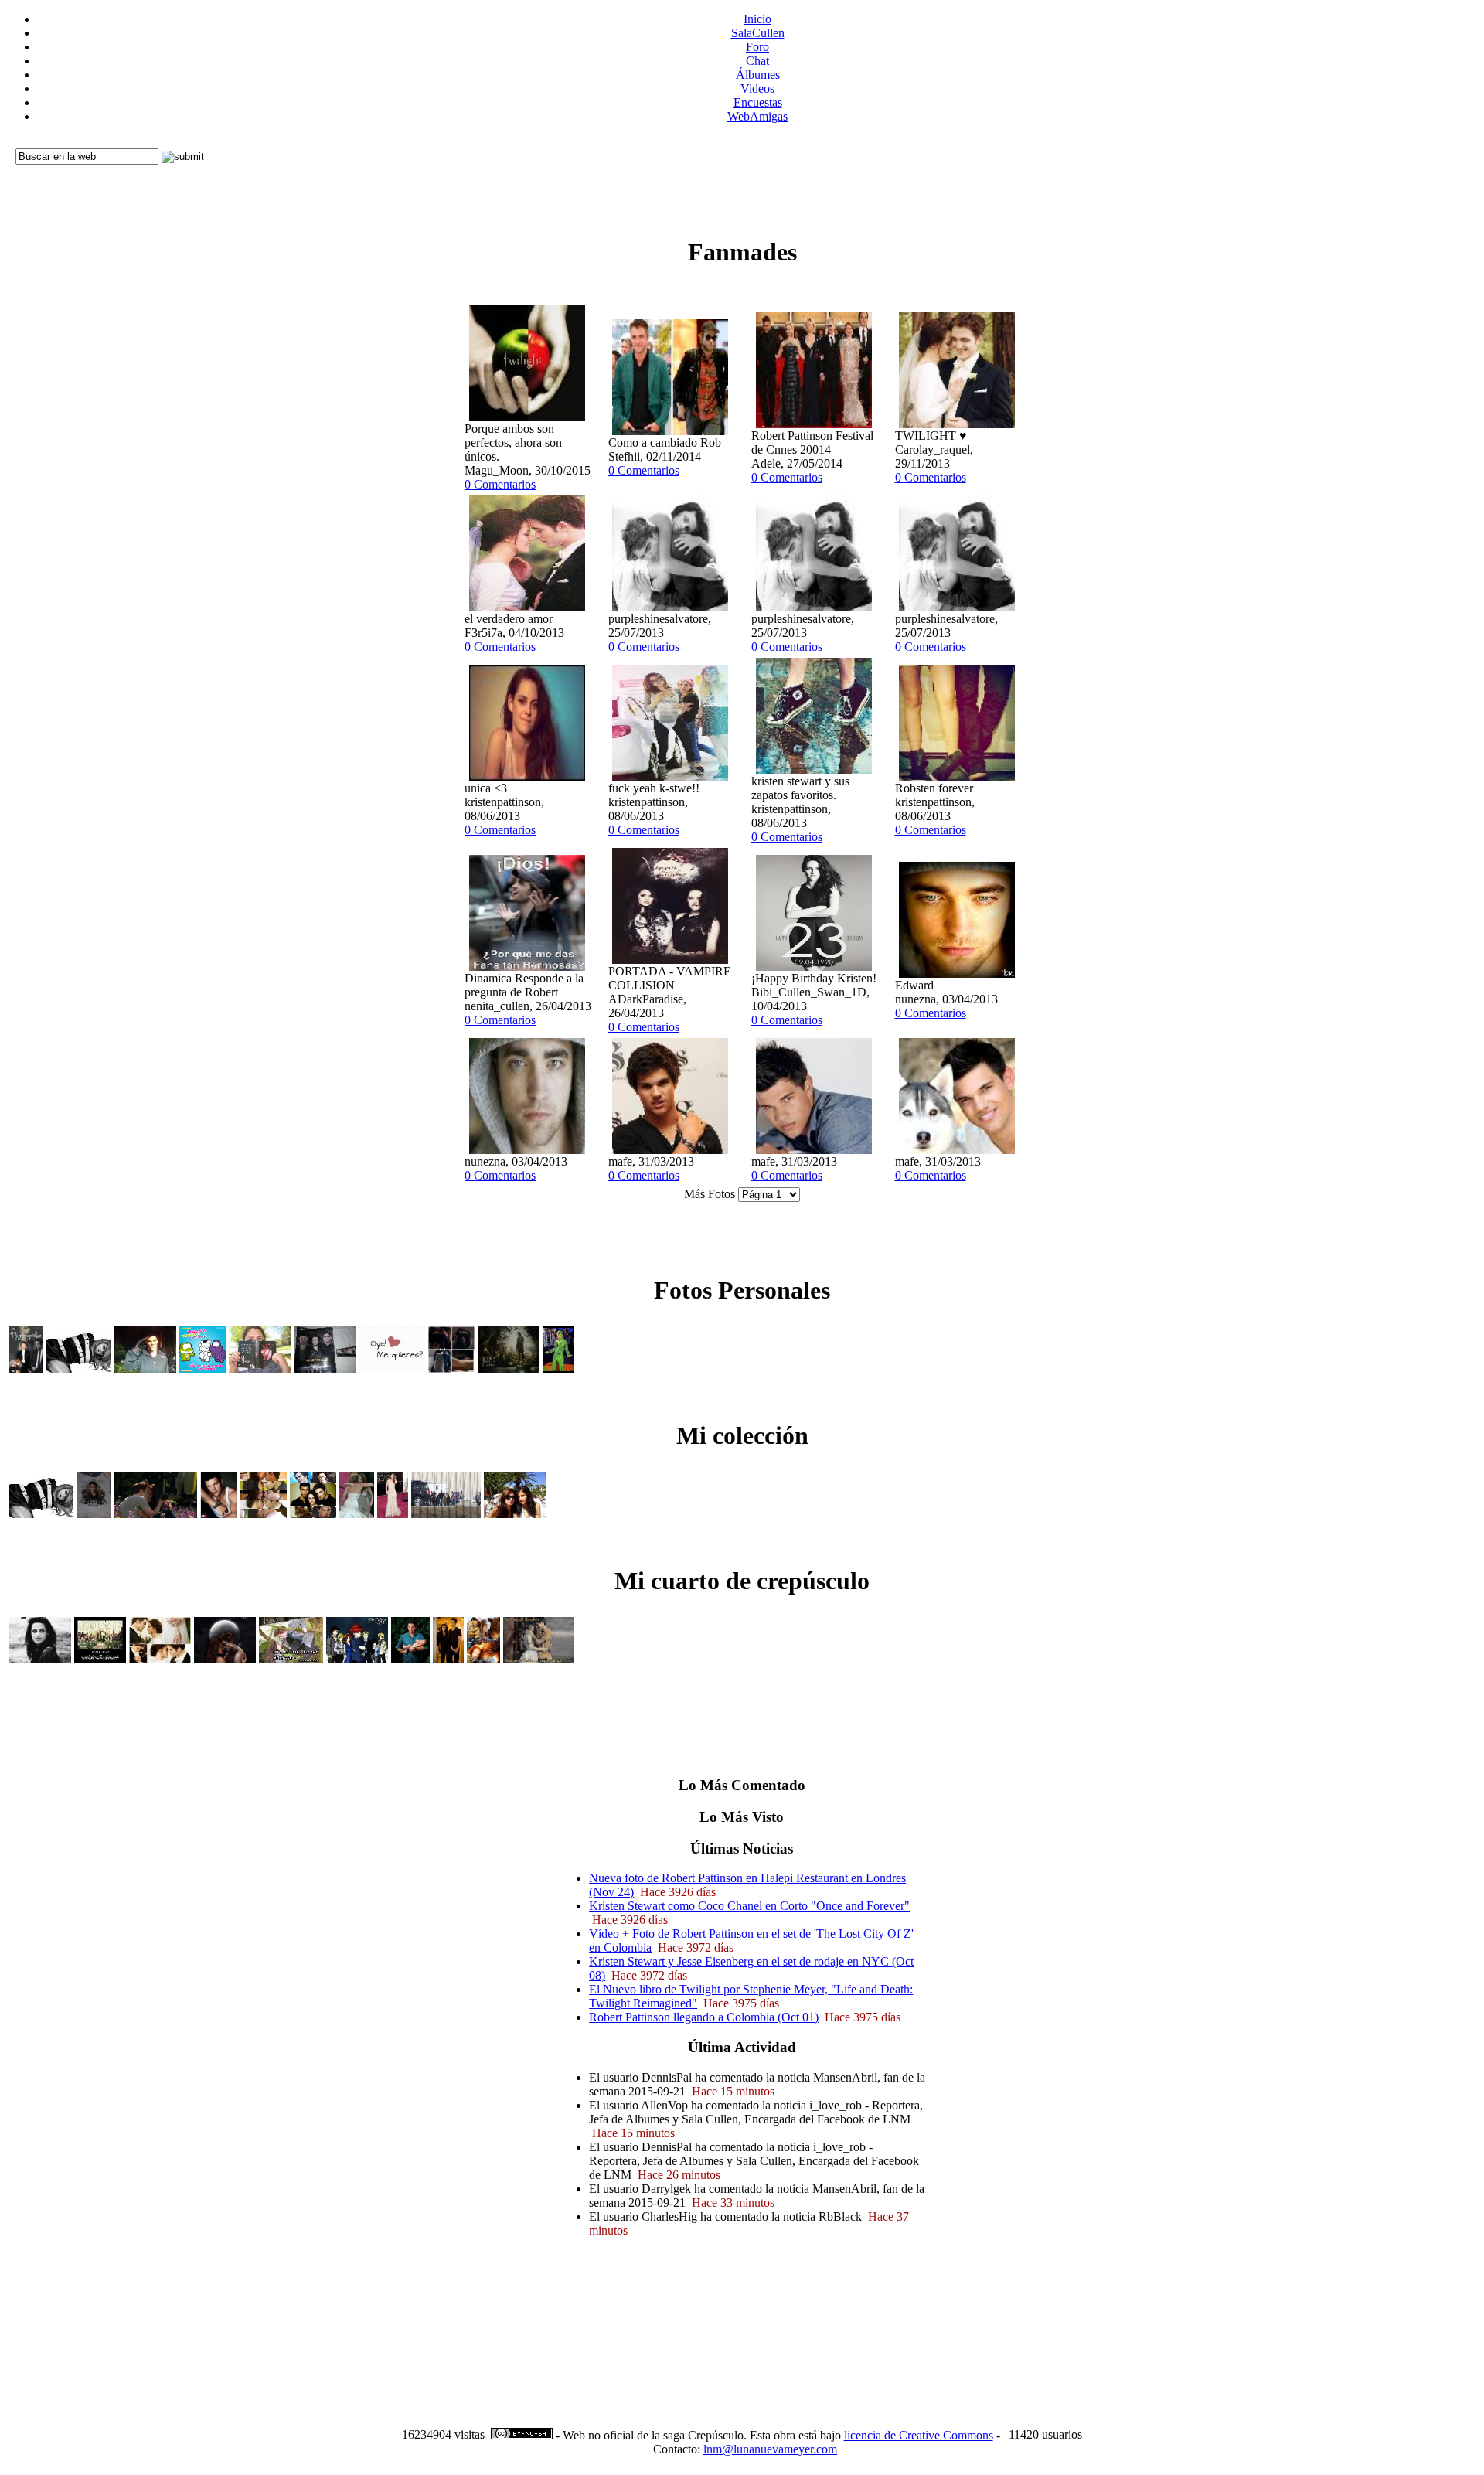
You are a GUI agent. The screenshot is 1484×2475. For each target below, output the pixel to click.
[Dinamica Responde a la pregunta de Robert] (527, 967)
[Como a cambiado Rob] (670, 432)
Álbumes (758, 75)
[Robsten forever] (957, 777)
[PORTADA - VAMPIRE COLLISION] (670, 960)
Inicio (757, 19)
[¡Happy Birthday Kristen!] (814, 967)
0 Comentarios (500, 484)
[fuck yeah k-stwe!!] (670, 777)
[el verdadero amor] (527, 608)
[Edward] (957, 974)
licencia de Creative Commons (919, 2435)
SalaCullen (758, 33)
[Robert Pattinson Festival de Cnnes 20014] (814, 425)
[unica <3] (527, 777)
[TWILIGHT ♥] (957, 425)
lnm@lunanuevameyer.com (770, 2449)
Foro (757, 47)
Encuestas (758, 102)
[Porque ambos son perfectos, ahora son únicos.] (527, 418)
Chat (757, 61)
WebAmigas (757, 116)
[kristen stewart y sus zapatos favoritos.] (814, 770)
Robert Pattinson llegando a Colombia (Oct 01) (704, 2017)
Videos (757, 89)
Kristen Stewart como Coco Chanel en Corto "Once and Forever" (749, 1906)
